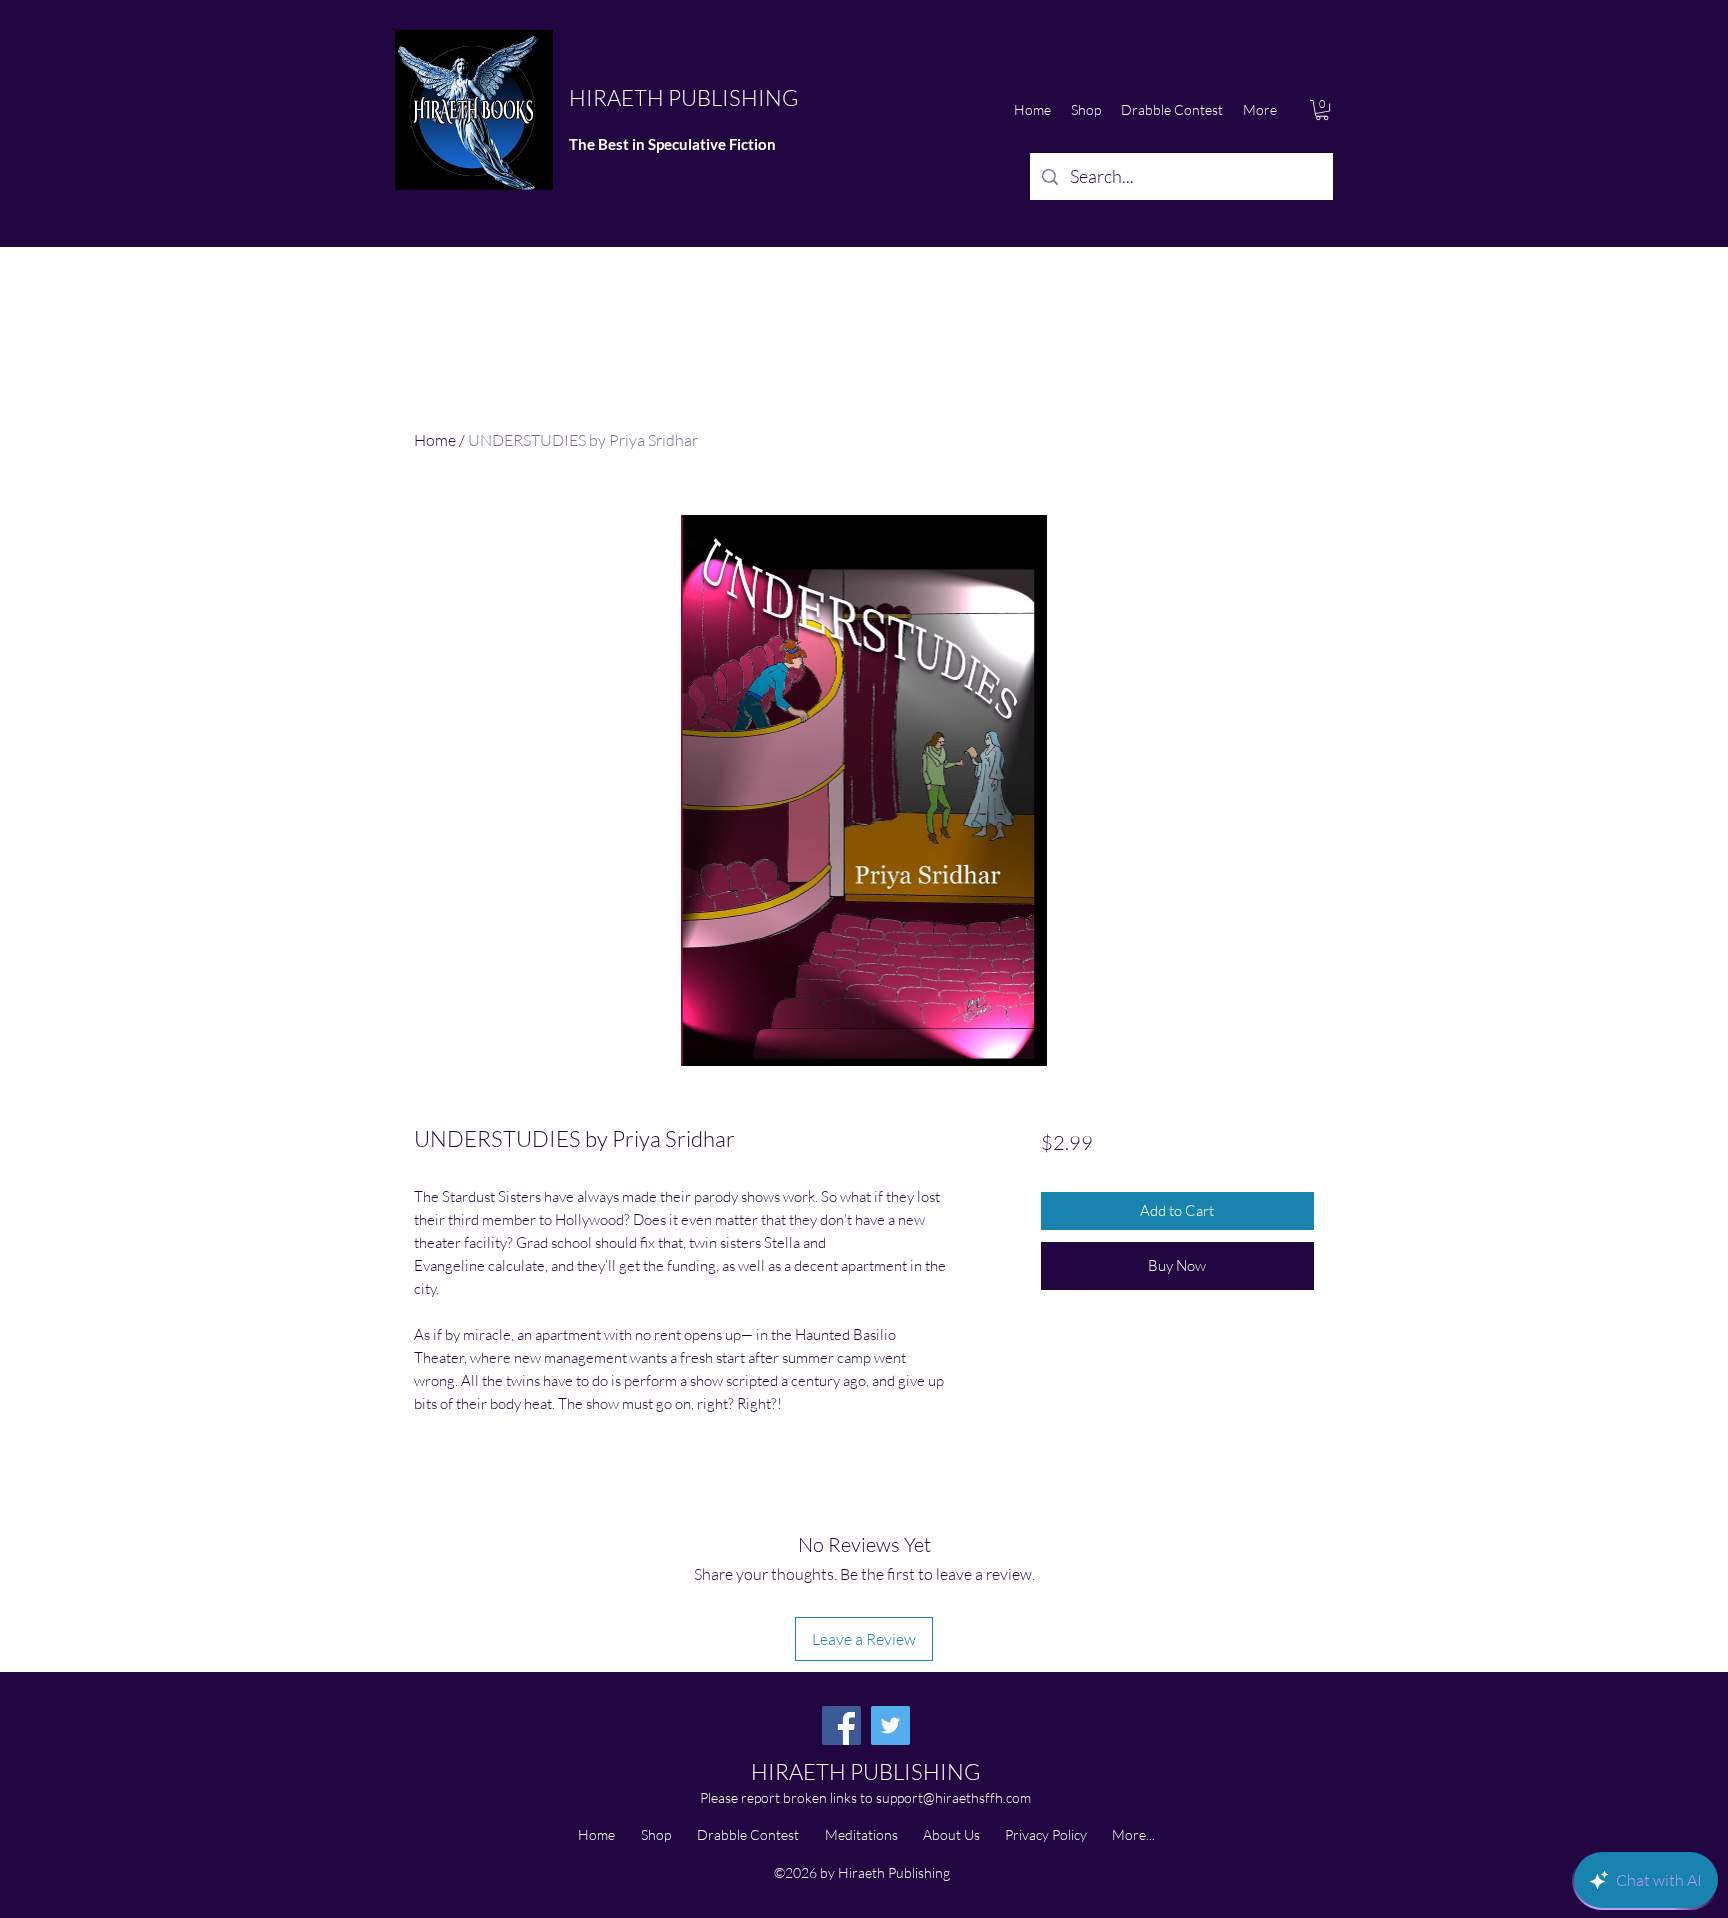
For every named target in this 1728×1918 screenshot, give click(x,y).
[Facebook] (841, 1725)
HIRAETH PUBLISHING (683, 97)
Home (435, 440)
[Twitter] (890, 1725)
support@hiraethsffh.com (953, 1797)
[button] (1322, 110)
